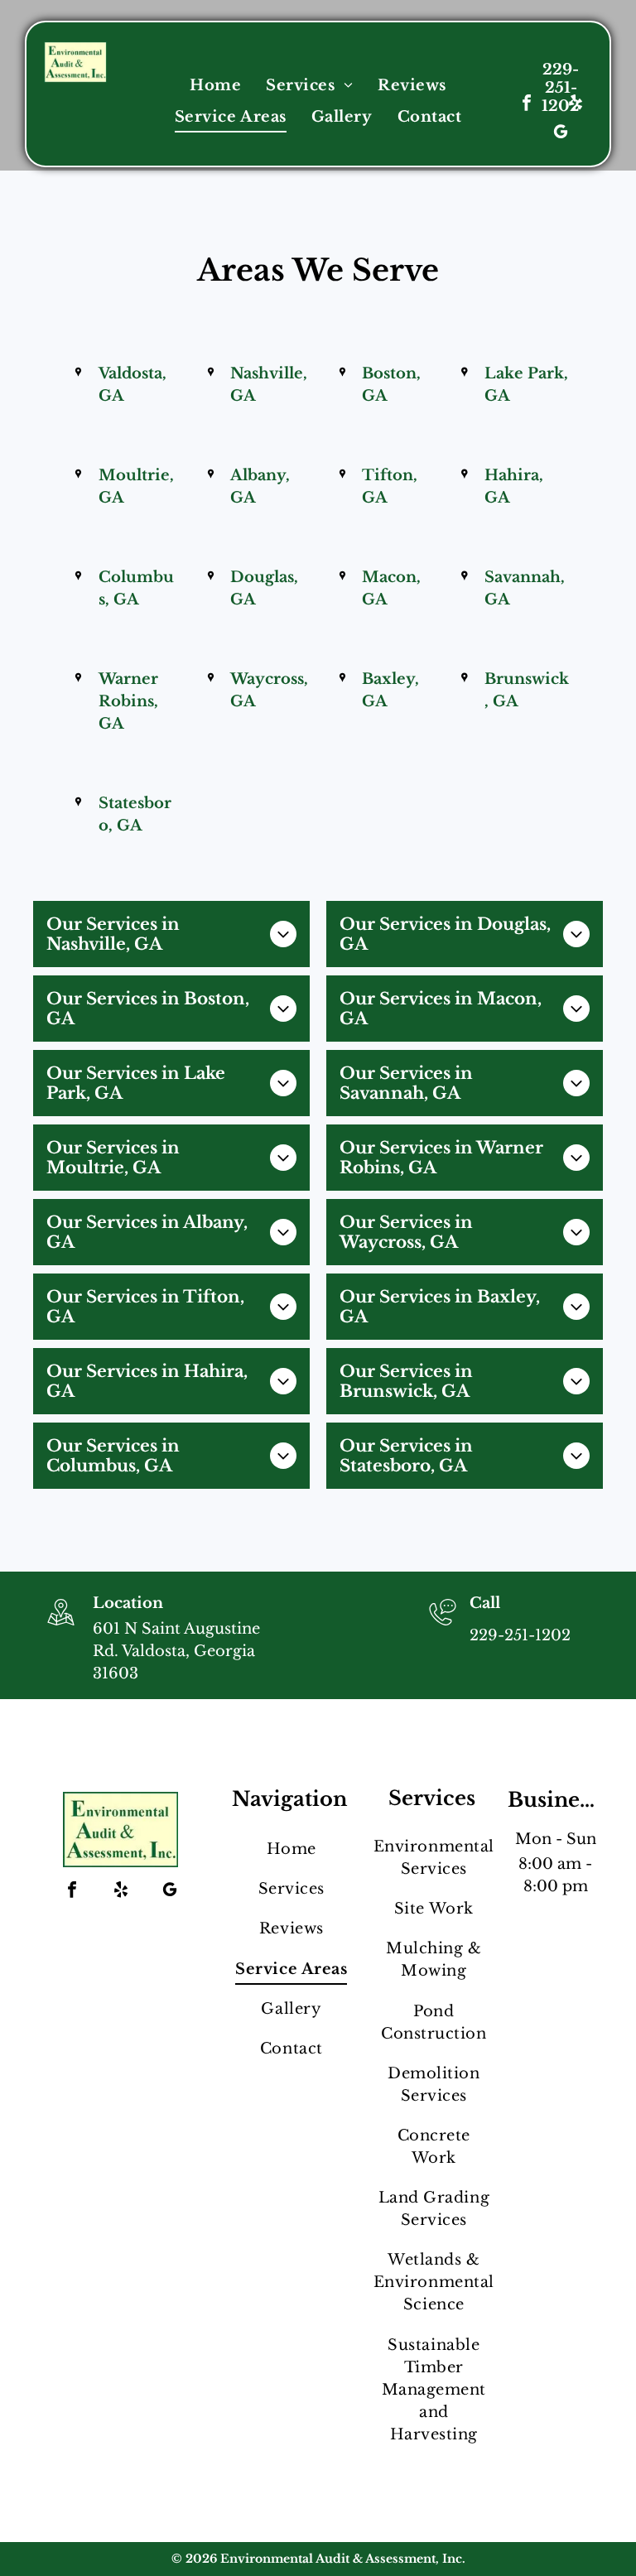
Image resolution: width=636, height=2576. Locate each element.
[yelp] (576, 105)
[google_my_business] (561, 134)
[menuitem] (215, 85)
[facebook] (527, 105)
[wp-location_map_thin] (61, 1627)
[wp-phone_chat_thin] (443, 1627)
